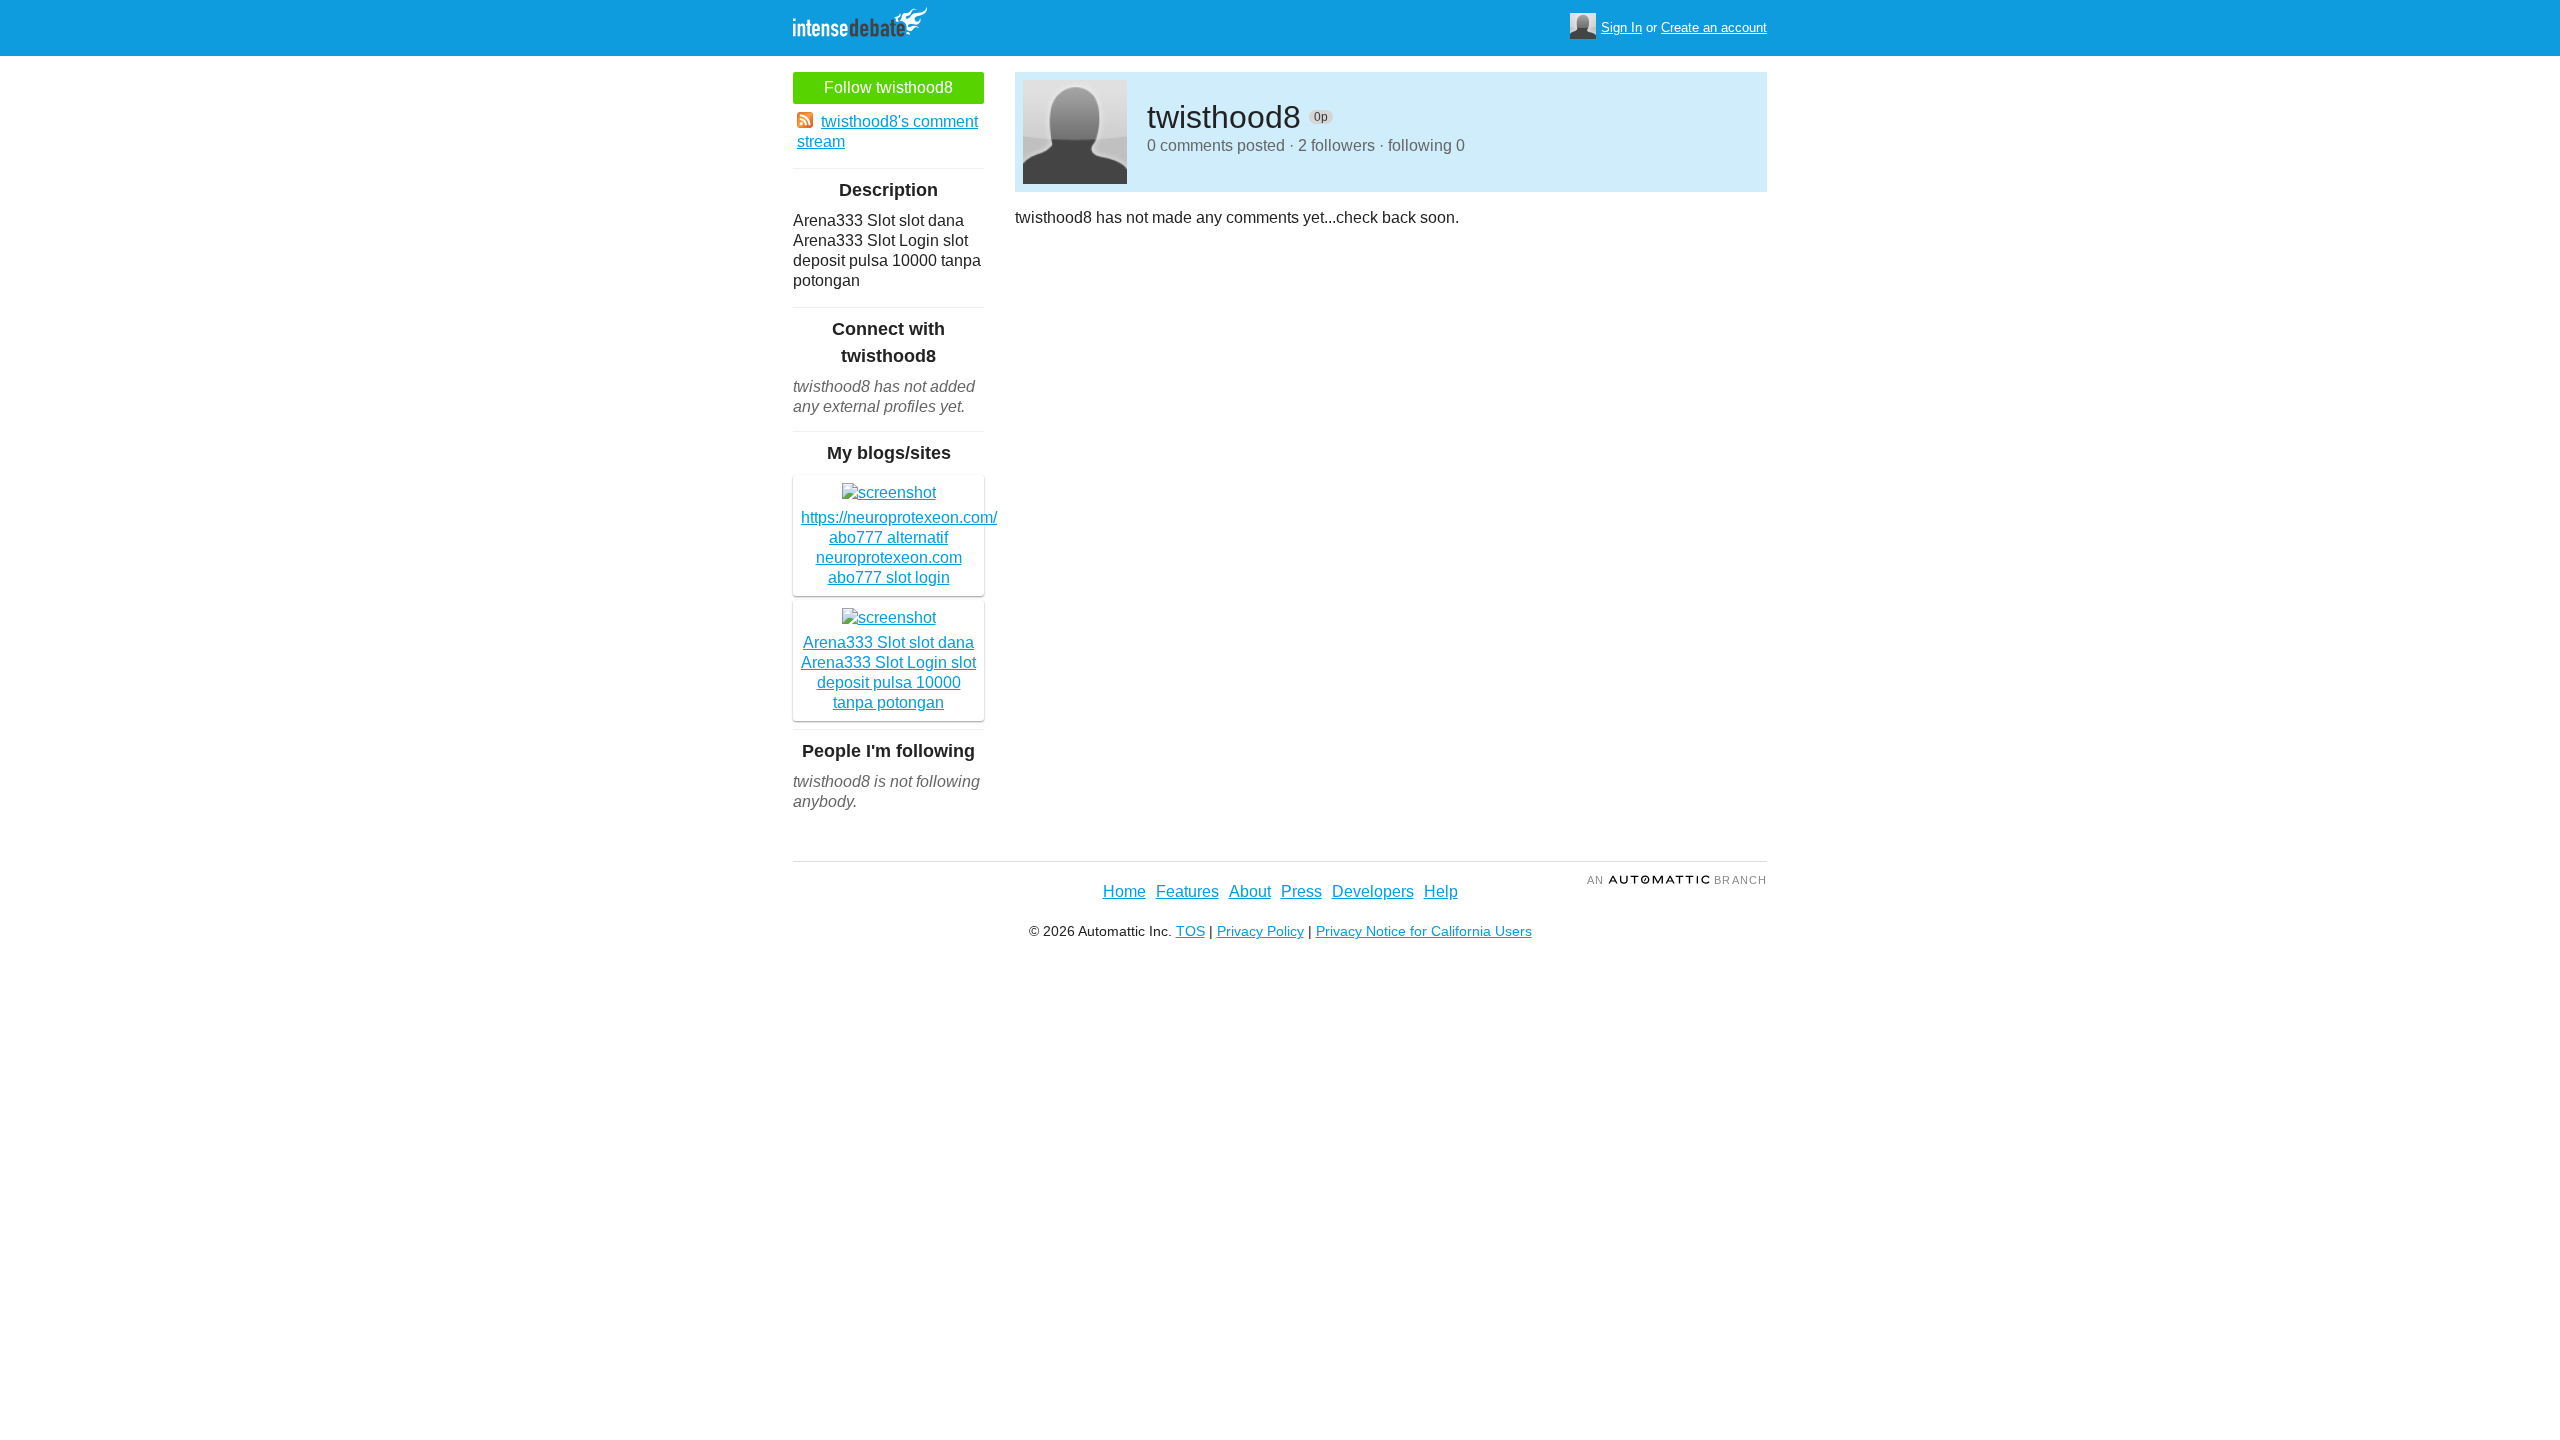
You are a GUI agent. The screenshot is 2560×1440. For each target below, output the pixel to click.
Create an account (1714, 27)
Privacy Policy (1260, 931)
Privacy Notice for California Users (1424, 931)
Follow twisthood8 (888, 87)
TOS (1190, 931)
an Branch (1677, 880)
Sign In (1621, 27)
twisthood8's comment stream (887, 131)
